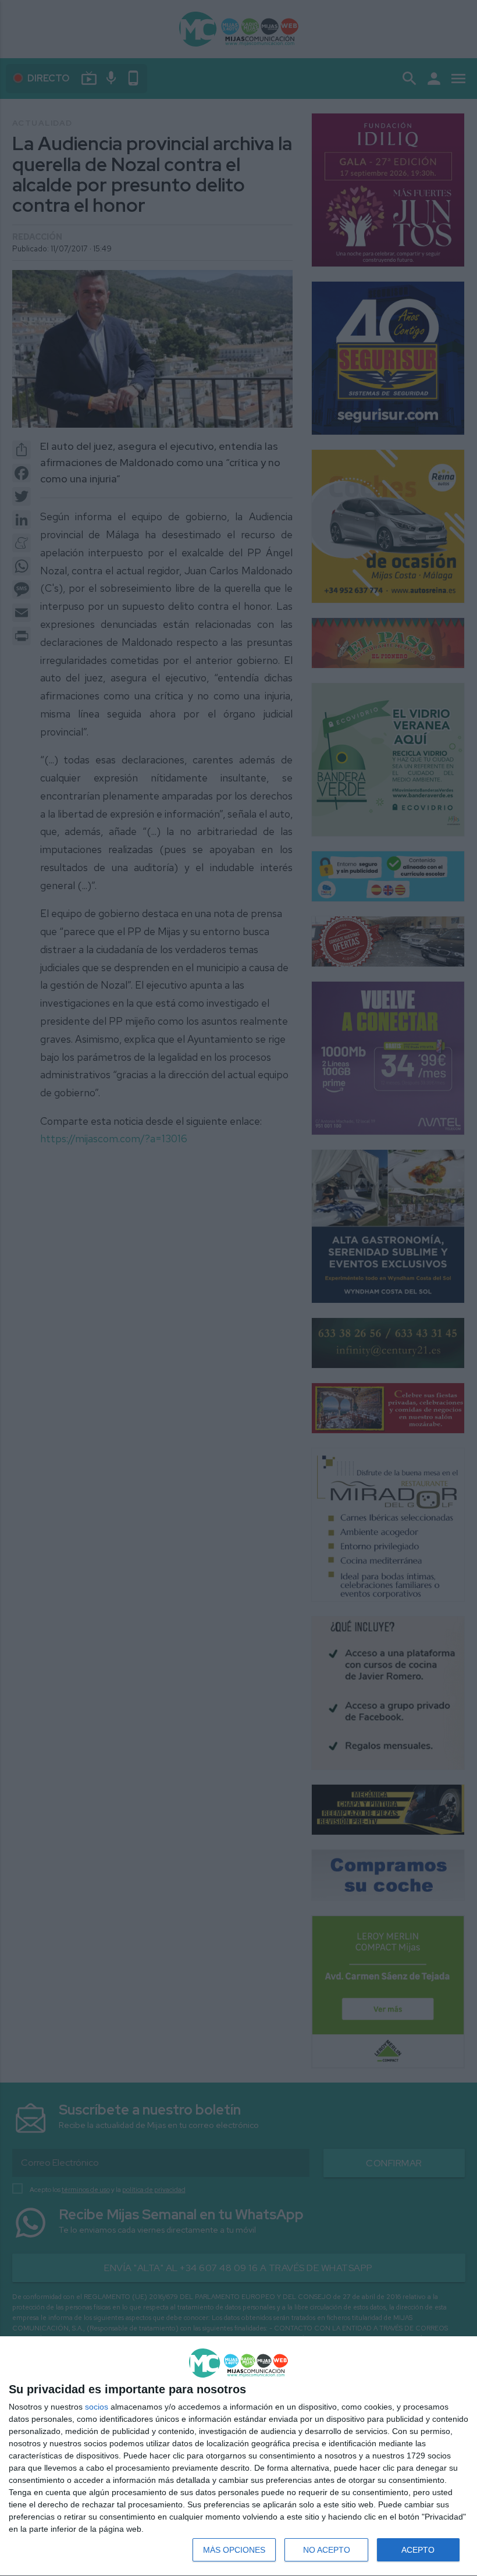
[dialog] (238, 2456)
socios (97, 2407)
